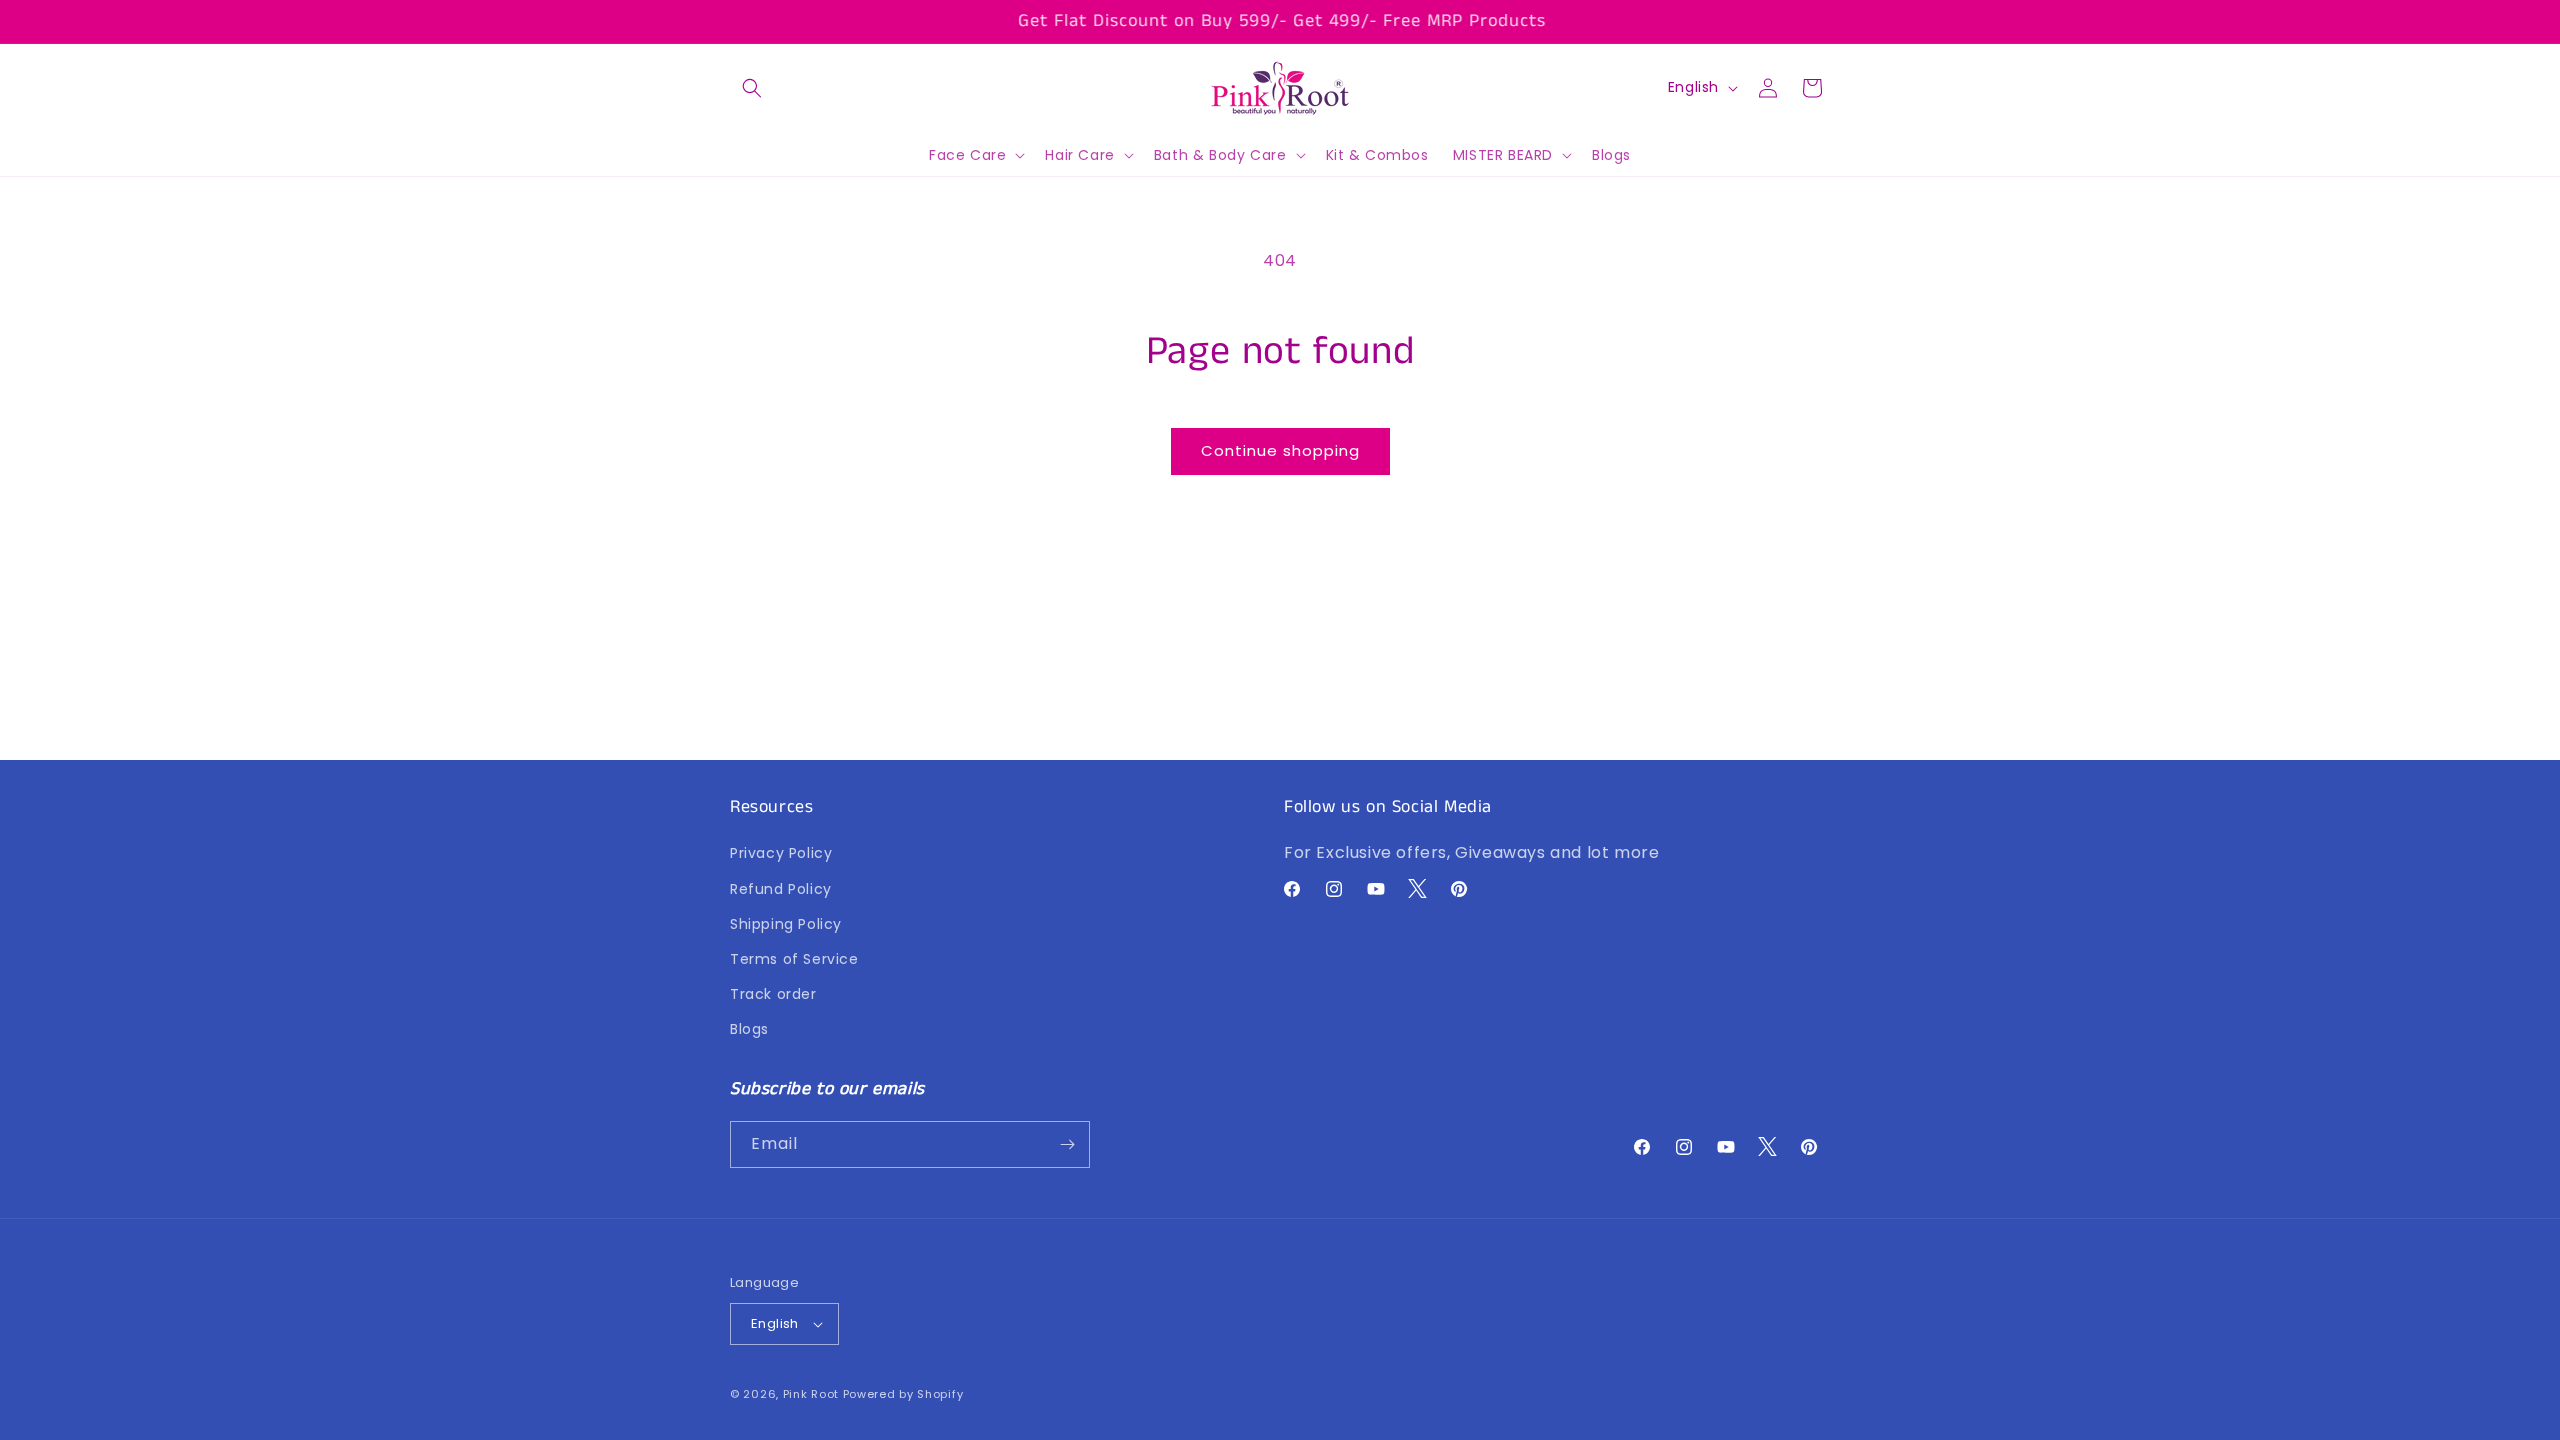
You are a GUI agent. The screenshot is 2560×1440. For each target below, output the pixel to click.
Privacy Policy (781, 854)
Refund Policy (781, 889)
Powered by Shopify (903, 1394)
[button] (752, 88)
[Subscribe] (1067, 1144)
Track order (773, 994)
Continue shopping (1280, 450)
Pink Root (811, 1394)
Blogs (749, 1030)
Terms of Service (794, 959)
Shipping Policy (786, 924)
